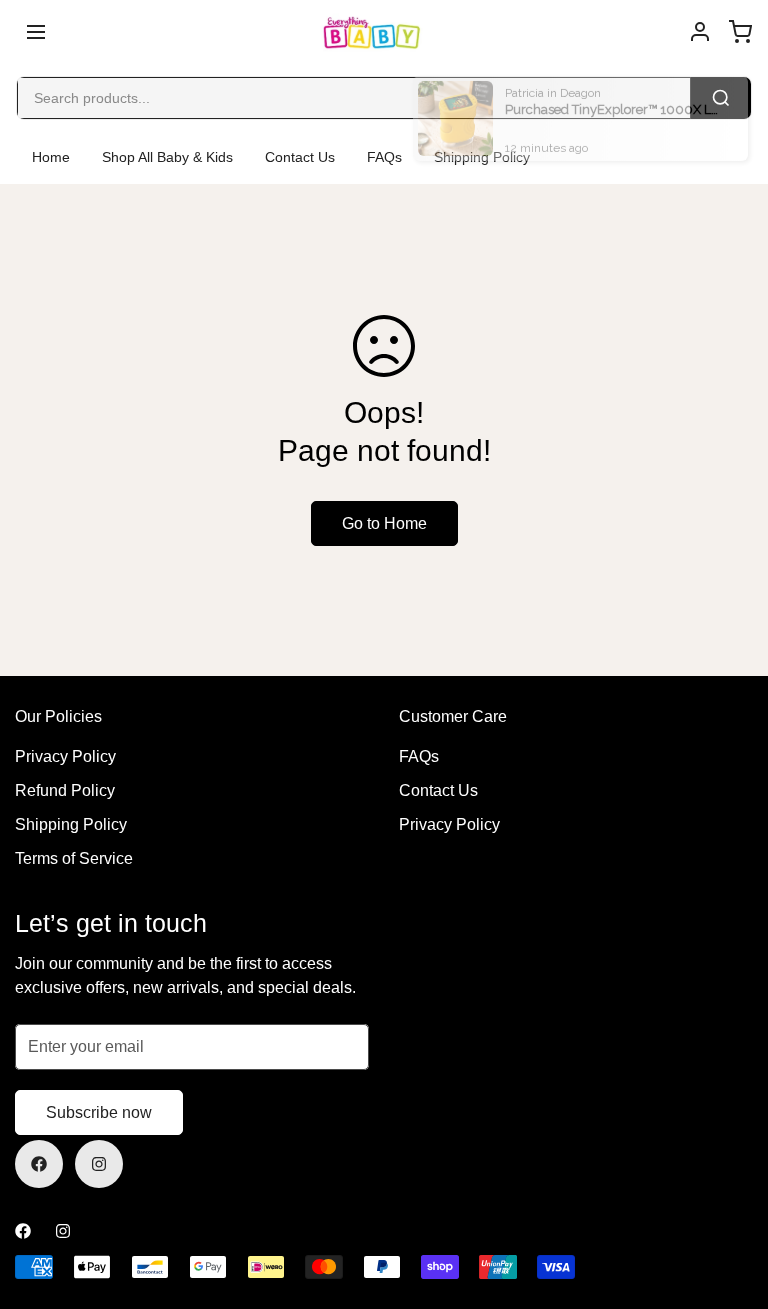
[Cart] (740, 32)
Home (51, 157)
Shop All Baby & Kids (167, 157)
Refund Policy (65, 790)
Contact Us (300, 157)
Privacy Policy (65, 756)
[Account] (700, 32)
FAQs (384, 157)
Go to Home (384, 523)
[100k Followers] (99, 1164)
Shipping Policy (71, 824)
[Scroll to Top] (729, 1200)
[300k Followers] (39, 1164)
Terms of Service (74, 858)
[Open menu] (36, 32)
